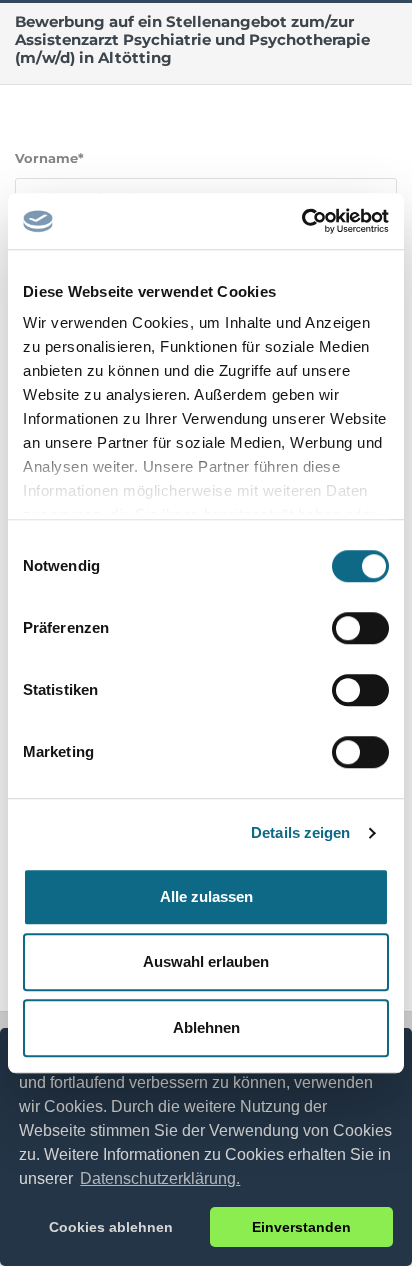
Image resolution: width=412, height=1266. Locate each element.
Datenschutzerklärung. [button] (160, 1178)
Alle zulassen (206, 896)
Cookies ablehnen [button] (111, 1227)
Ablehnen (206, 1027)
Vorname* (49, 158)
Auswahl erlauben (206, 961)
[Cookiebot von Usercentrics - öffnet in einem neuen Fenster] (301, 221)
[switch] (360, 628)
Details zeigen (300, 832)
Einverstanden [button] (301, 1227)
